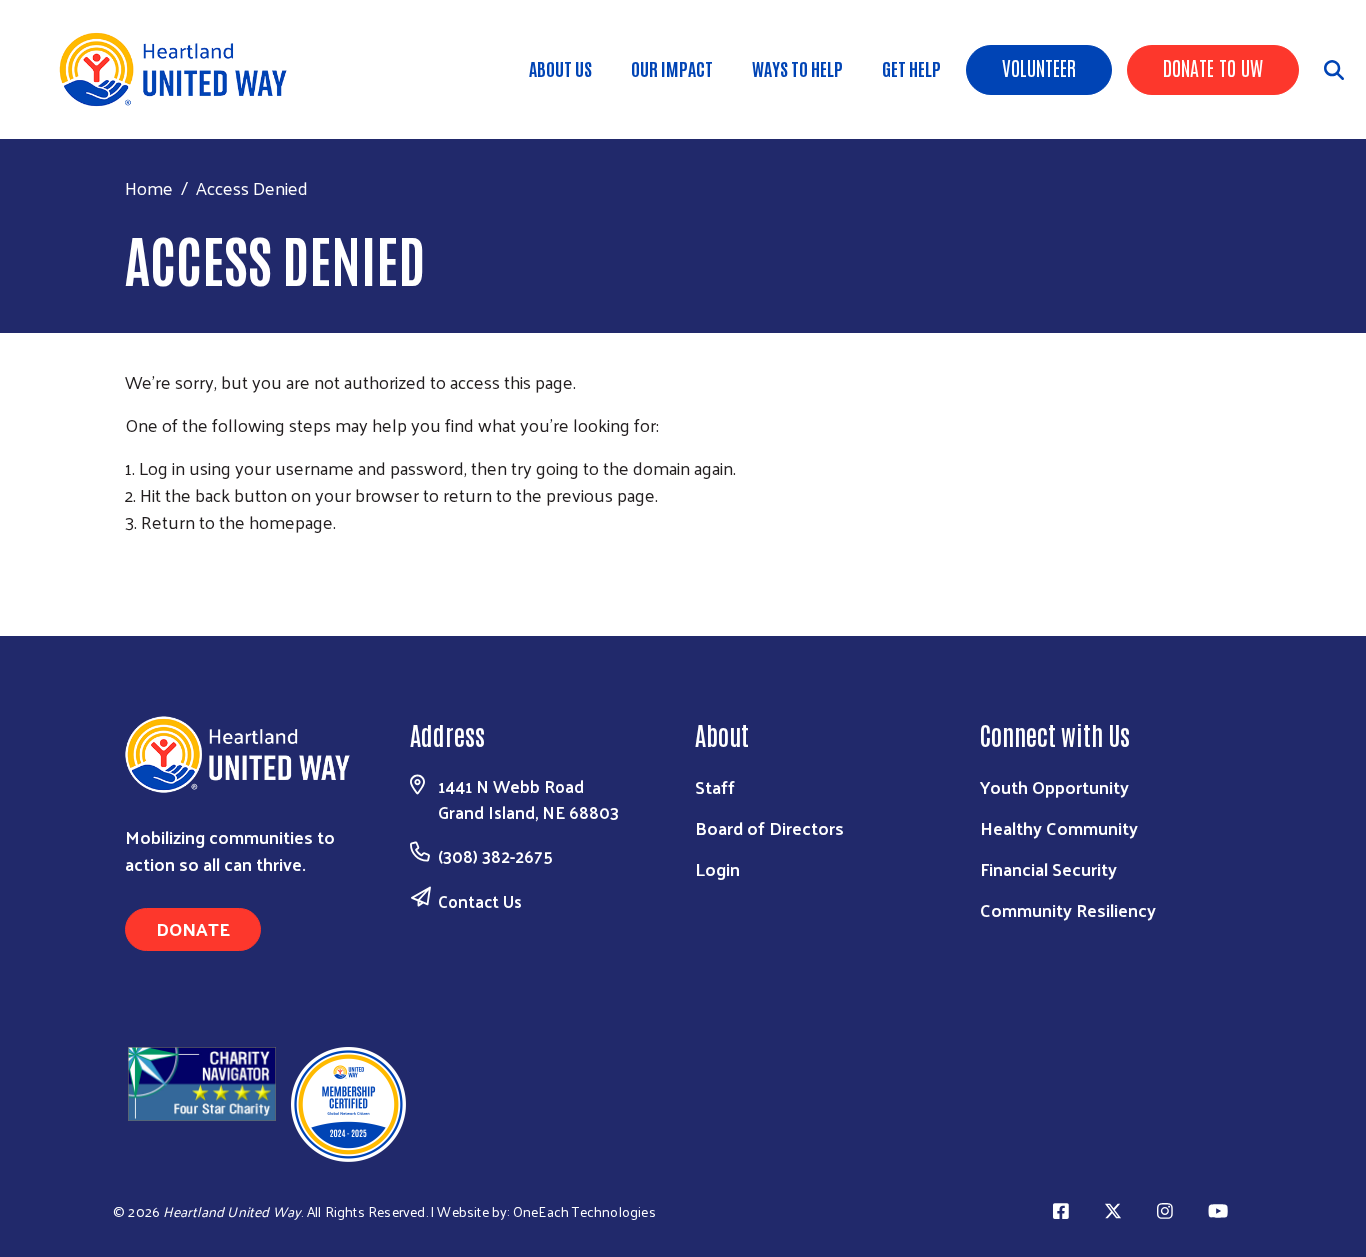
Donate (193, 928)
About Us (560, 68)
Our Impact (672, 68)
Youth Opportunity (1054, 786)
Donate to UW (1213, 67)
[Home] (180, 69)
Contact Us (480, 901)
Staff (715, 786)
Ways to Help (797, 68)
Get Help (911, 68)
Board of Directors (769, 827)
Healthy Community (1059, 827)
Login (717, 868)
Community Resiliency (1068, 909)
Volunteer (1039, 67)
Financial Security (1048, 868)
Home (149, 187)
